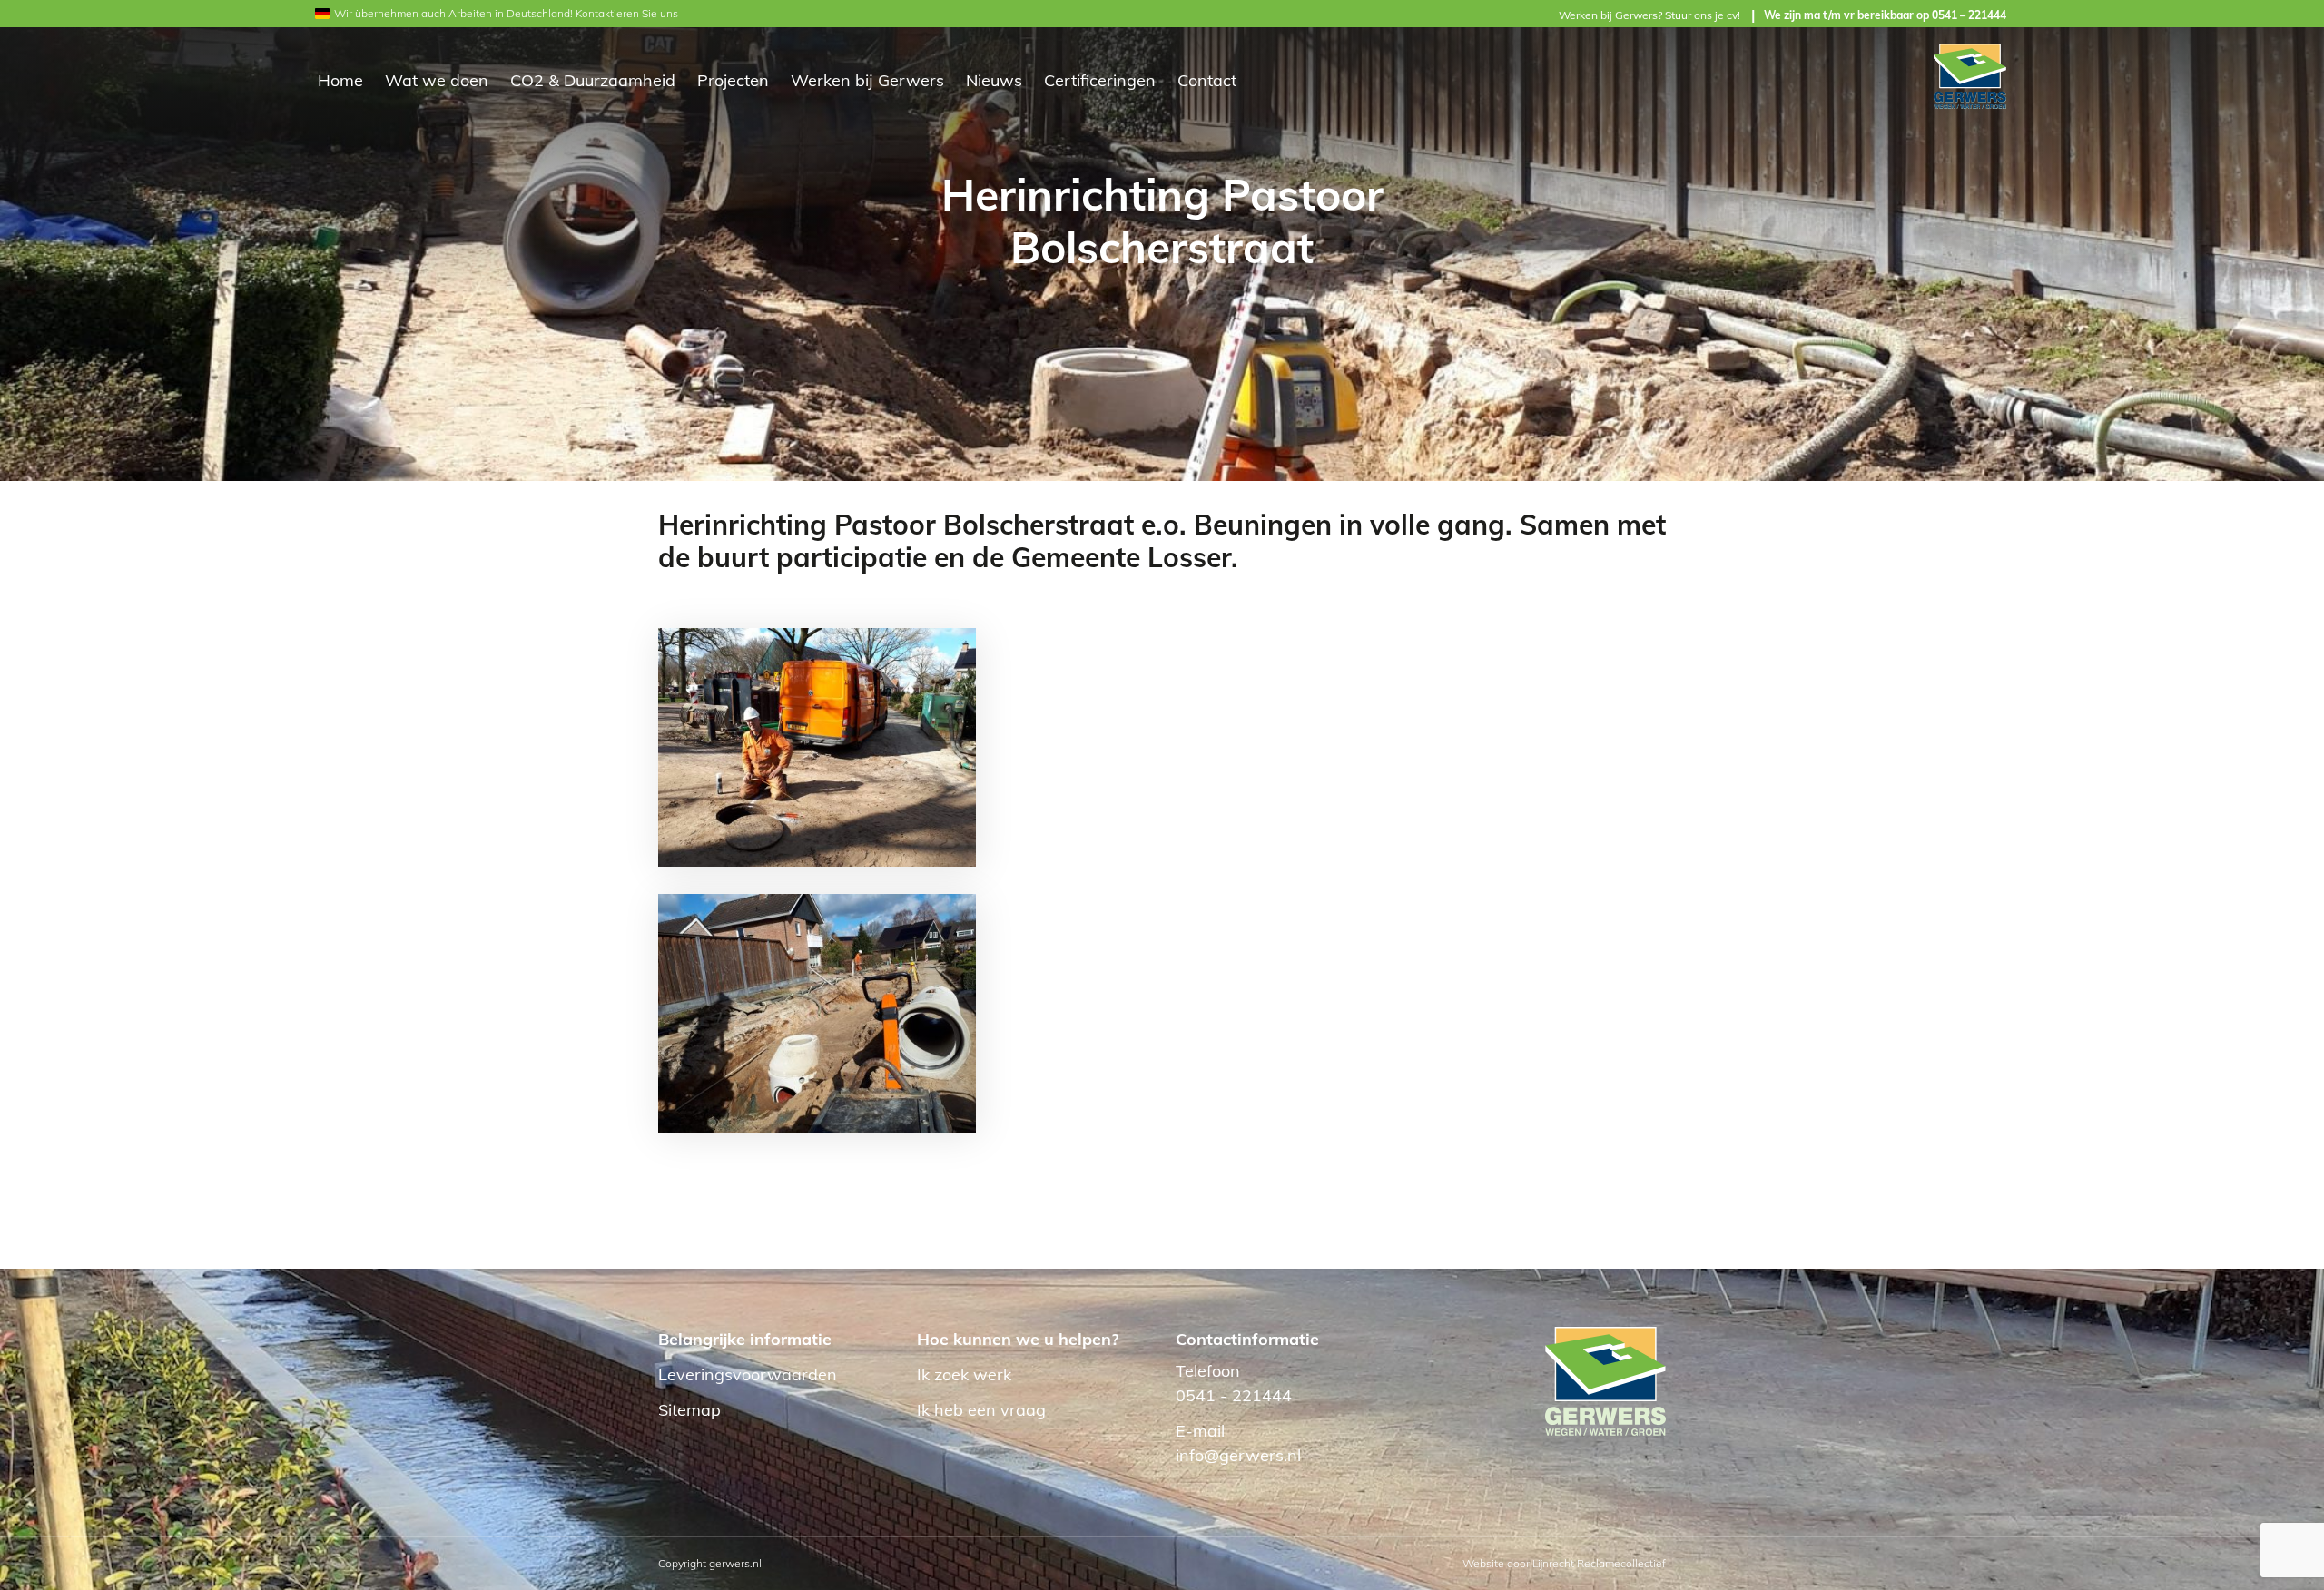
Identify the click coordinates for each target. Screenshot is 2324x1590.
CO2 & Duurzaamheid (593, 80)
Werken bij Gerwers (867, 80)
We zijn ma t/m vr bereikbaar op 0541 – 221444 (1885, 15)
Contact (1207, 80)
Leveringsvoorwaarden (748, 1374)
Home (340, 80)
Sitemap (689, 1410)
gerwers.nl (735, 1563)
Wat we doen (437, 80)
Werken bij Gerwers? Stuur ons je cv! (1649, 15)
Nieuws (994, 80)
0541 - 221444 (1234, 1395)
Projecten (733, 80)
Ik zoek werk (964, 1374)
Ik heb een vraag (981, 1410)
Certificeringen (1100, 80)
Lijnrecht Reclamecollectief (1599, 1563)
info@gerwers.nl (1238, 1455)
